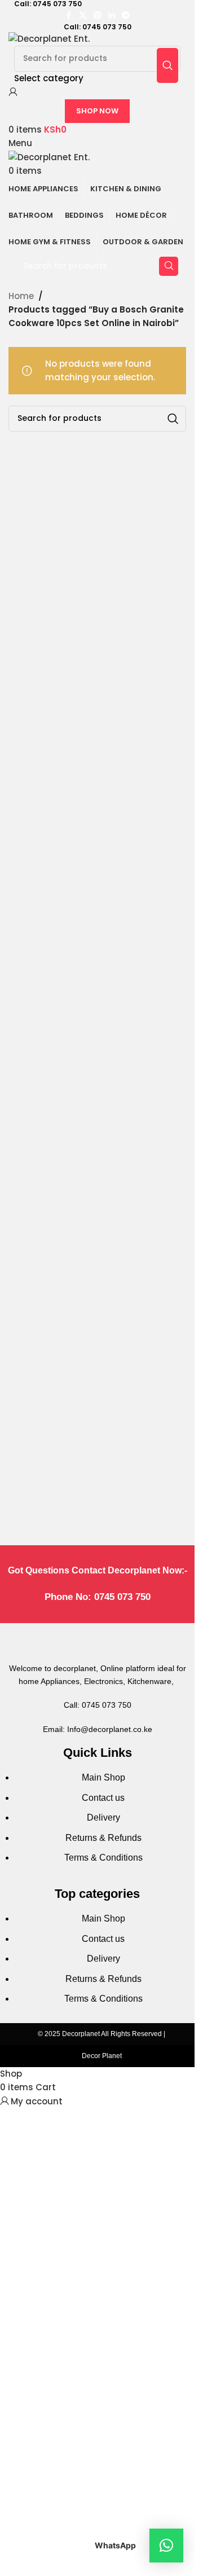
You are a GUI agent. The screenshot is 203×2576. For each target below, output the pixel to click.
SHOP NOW (97, 111)
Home (21, 296)
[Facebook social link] (69, 16)
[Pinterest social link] (98, 16)
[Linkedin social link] (112, 16)
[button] (166, 2546)
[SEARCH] (167, 65)
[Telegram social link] (126, 16)
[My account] (13, 92)
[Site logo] (49, 38)
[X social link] (83, 16)
